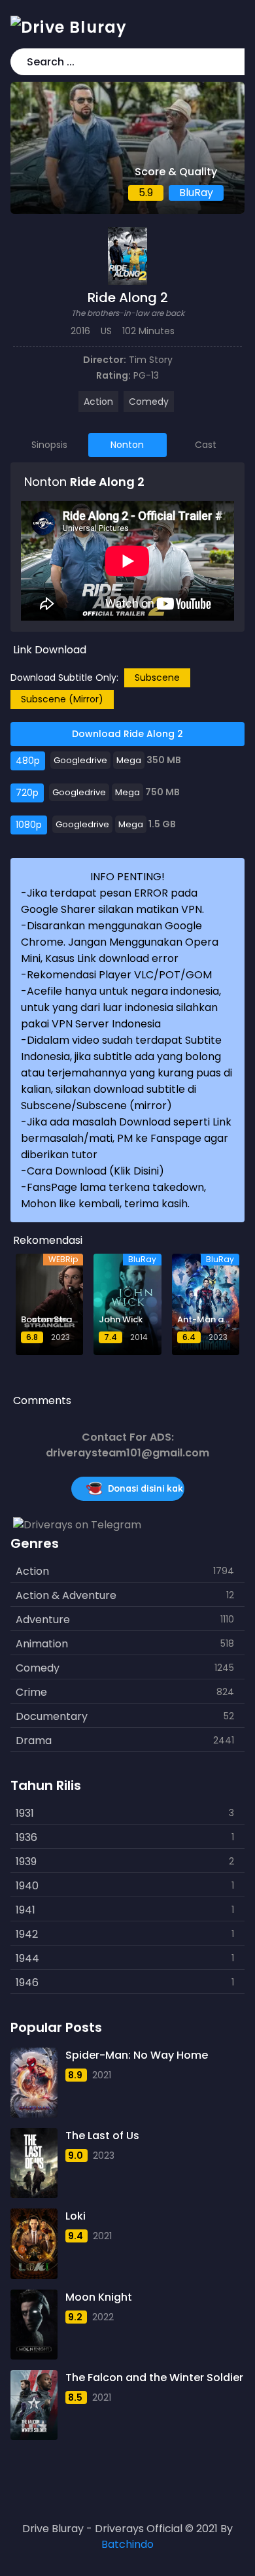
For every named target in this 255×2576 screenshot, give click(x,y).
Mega (129, 760)
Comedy (149, 402)
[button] (232, 62)
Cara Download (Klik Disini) (95, 1171)
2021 (102, 2075)
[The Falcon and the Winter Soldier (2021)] (34, 2405)
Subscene (157, 678)
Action (98, 402)
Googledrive (80, 760)
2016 (80, 331)
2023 (104, 2155)
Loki (76, 2216)
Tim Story (151, 360)
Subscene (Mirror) (62, 699)
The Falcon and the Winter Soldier (154, 2378)
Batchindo (127, 2544)
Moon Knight (99, 2297)
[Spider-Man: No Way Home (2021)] (34, 2083)
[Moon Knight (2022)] (34, 2325)
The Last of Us (102, 2136)
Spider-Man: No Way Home (137, 2055)
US (106, 331)
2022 (103, 2317)
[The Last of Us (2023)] (34, 2163)
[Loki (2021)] (34, 2243)
